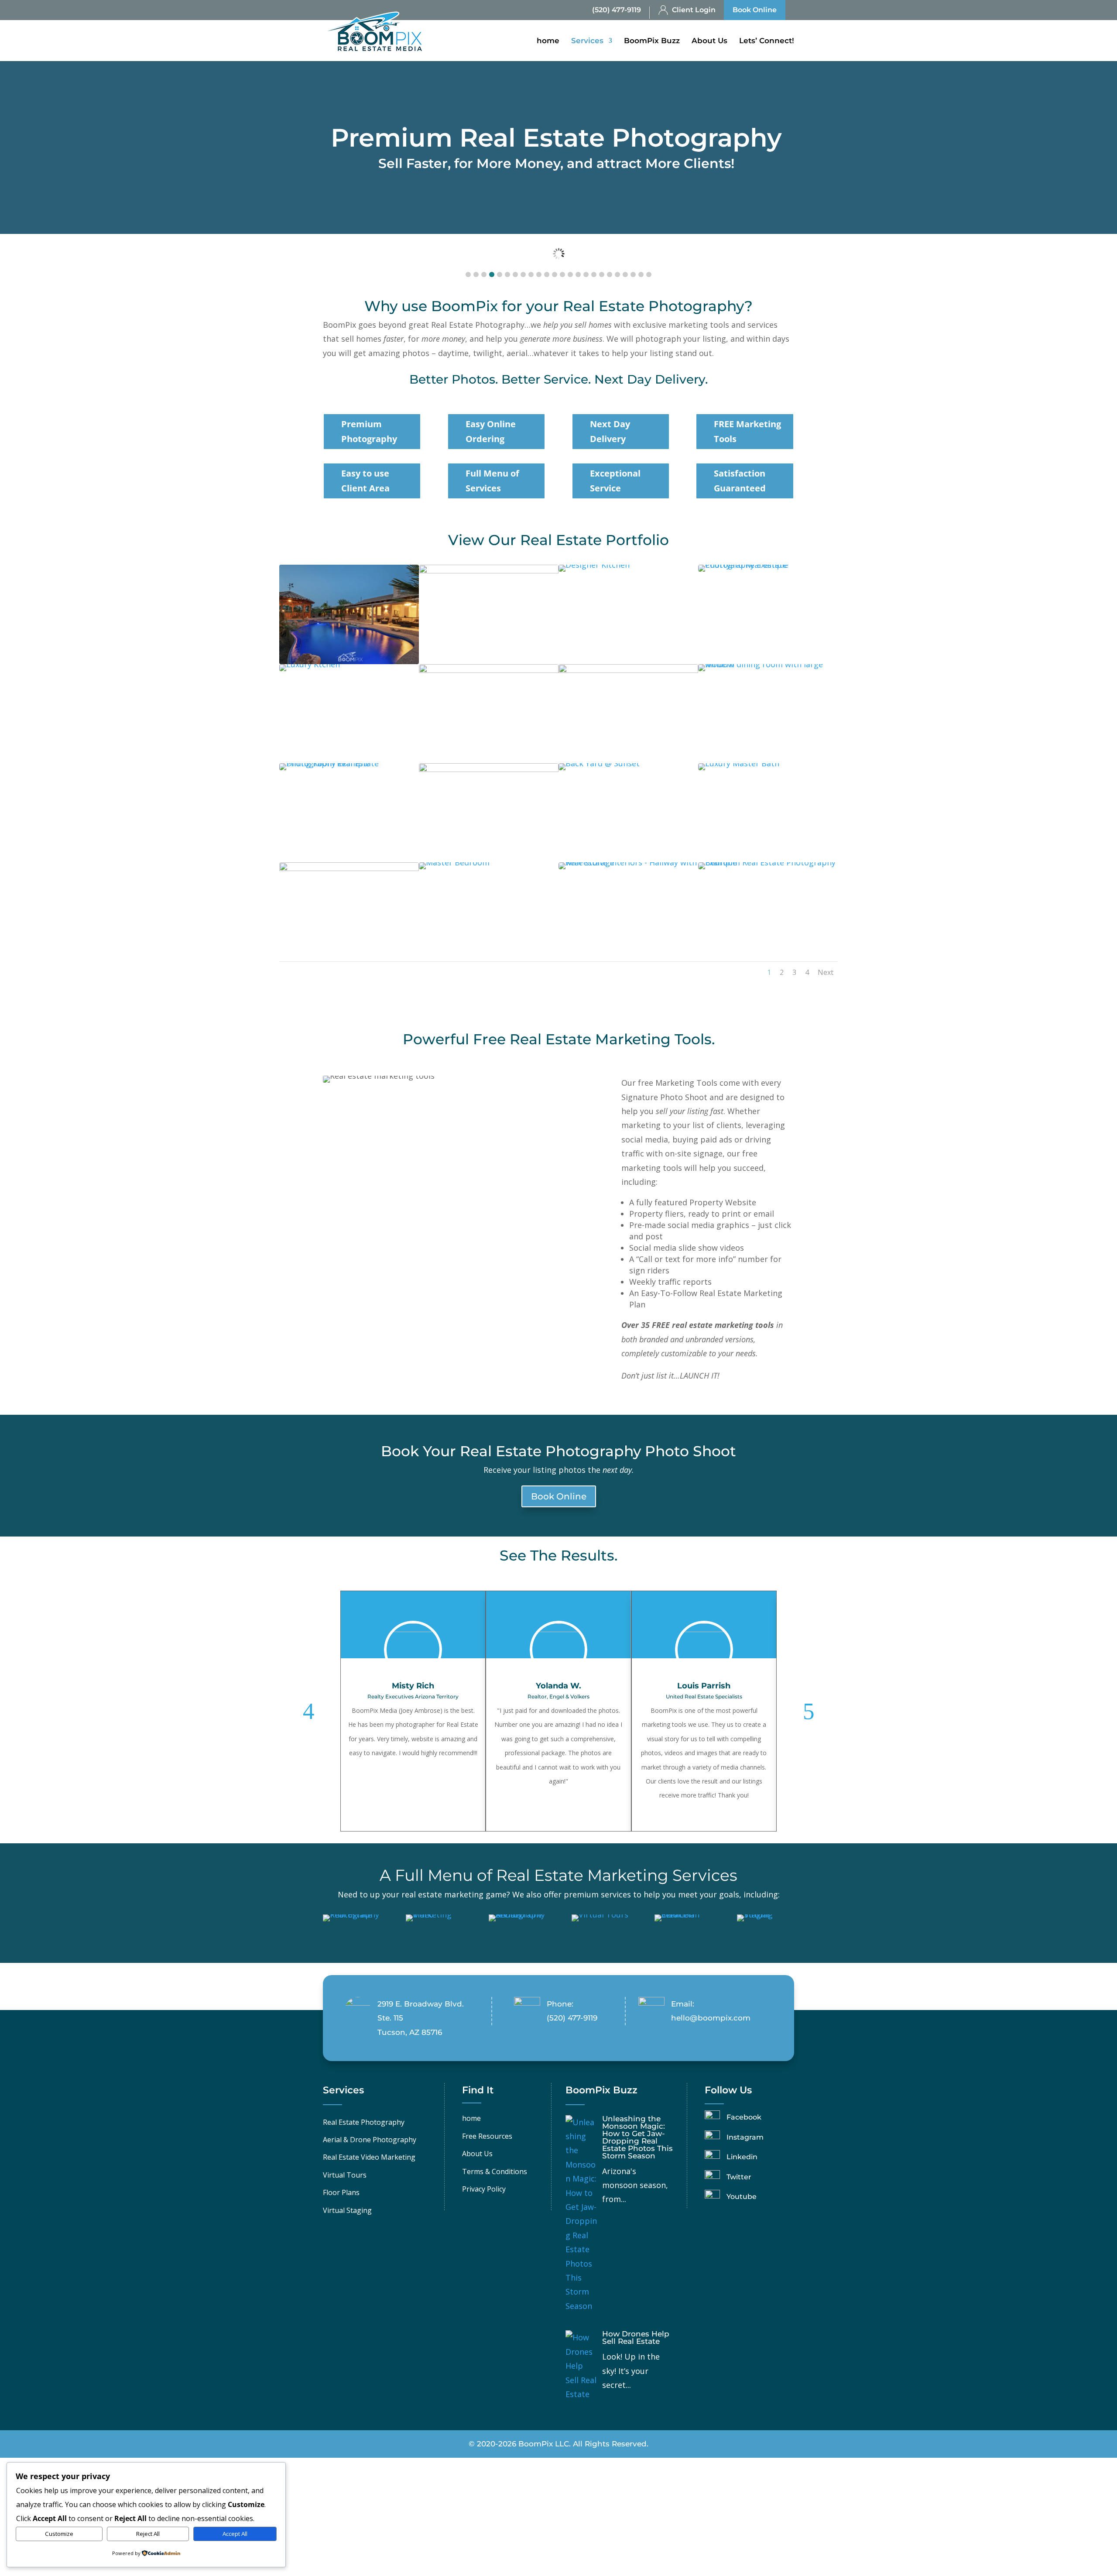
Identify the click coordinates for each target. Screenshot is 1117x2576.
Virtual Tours (345, 2175)
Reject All (148, 2534)
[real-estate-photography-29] (489, 769)
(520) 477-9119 (617, 10)
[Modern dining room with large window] (768, 664)
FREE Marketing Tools (747, 431)
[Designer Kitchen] (594, 565)
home (548, 41)
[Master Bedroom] (454, 862)
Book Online (755, 10)
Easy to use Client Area (365, 481)
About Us (709, 41)
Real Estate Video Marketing (369, 2157)
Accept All (235, 2534)
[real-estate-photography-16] (628, 670)
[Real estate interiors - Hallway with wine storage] (628, 862)
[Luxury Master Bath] (739, 763)
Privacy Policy (484, 2189)
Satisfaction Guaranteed (740, 481)
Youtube (742, 2197)
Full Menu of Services (492, 481)
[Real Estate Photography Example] (349, 661)
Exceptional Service (615, 481)
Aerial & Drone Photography (370, 2140)
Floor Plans (341, 2192)
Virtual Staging (347, 2210)
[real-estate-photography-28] (489, 570)
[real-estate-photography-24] (489, 670)
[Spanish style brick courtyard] (768, 565)
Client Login (694, 10)
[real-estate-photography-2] (349, 868)
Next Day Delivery (610, 431)
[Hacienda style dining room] (349, 763)
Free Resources (487, 2136)
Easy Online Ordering (491, 431)
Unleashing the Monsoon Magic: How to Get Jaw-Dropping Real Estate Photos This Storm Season (637, 2137)
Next (826, 972)
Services (587, 41)
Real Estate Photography (364, 2122)
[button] (468, 274)
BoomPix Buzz (652, 41)
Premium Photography (369, 431)
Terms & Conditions (495, 2171)
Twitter (739, 2177)
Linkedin (742, 2157)
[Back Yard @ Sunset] (599, 763)
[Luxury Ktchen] (310, 664)
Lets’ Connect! (767, 41)
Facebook (744, 2117)
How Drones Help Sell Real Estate (636, 2338)
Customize (59, 2534)
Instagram (745, 2137)
